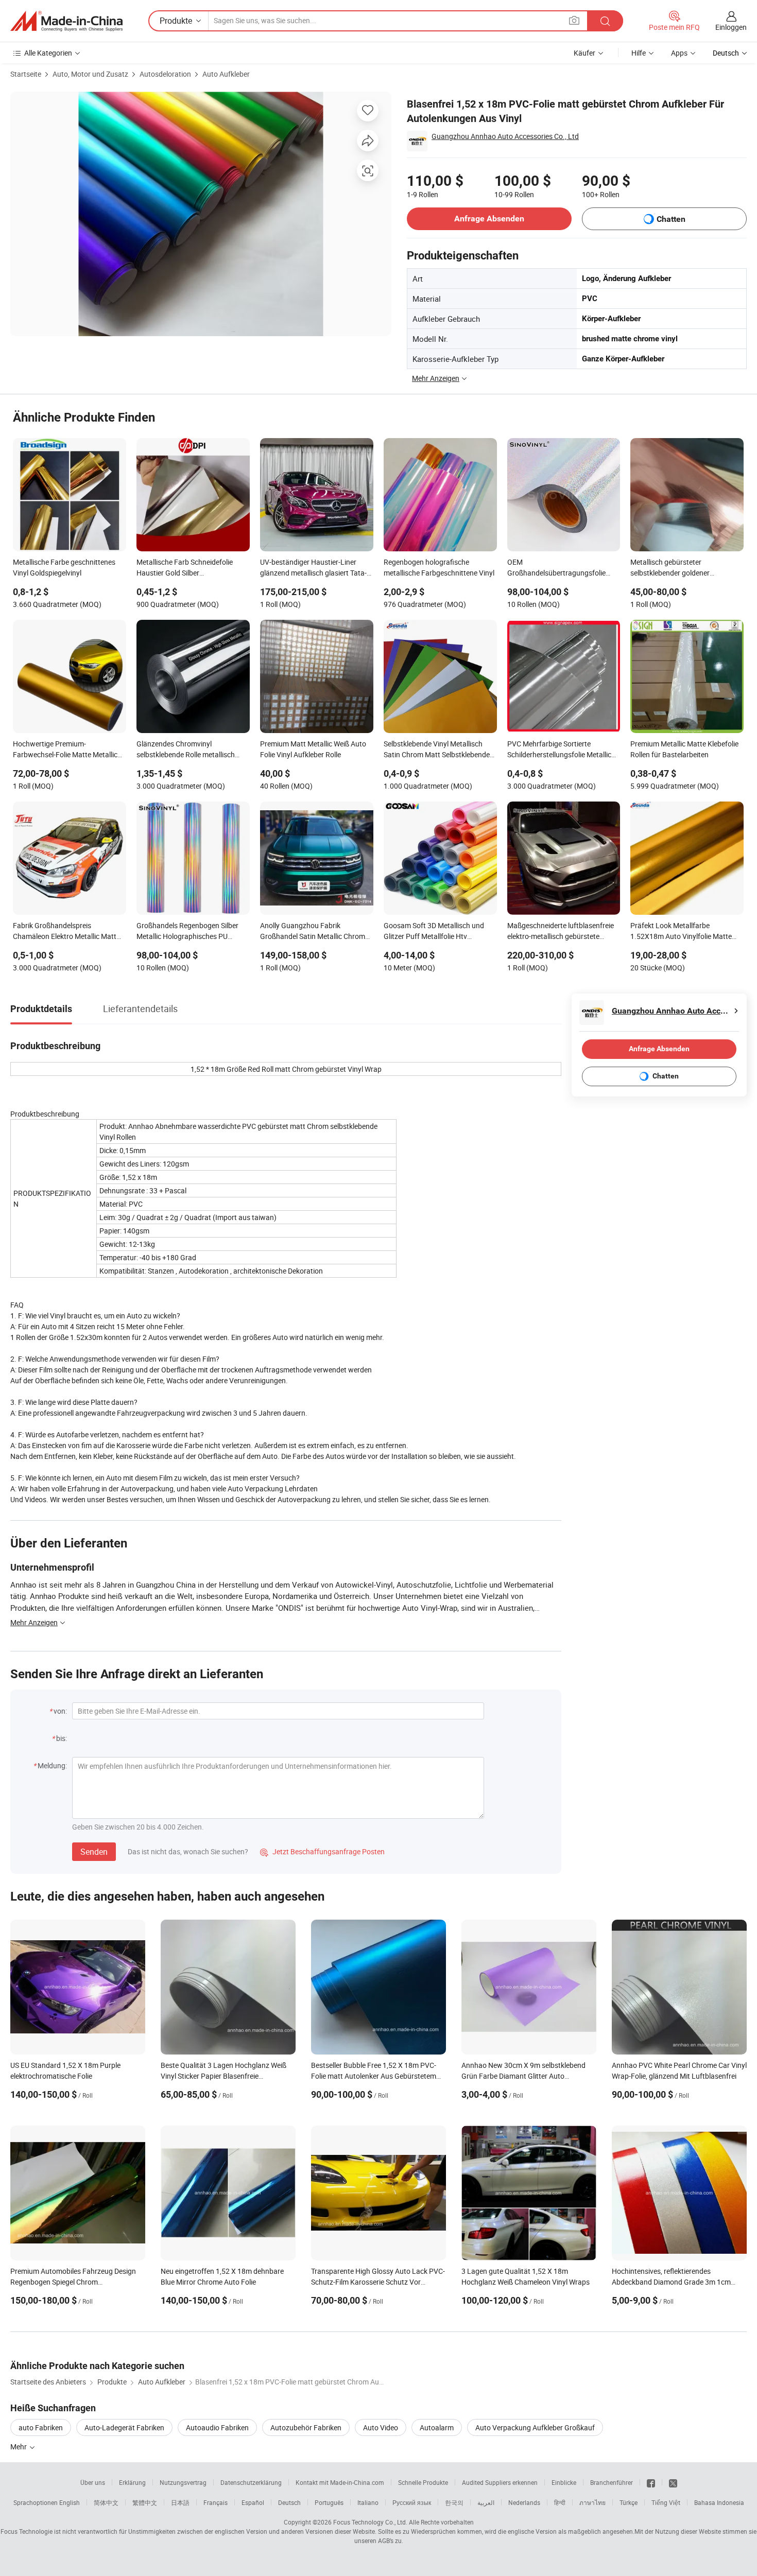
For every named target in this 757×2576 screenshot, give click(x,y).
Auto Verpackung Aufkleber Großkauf (535, 2427)
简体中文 (106, 2502)
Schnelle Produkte (423, 2482)
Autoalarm (437, 2427)
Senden (94, 1852)
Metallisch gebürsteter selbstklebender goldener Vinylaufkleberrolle (670, 568)
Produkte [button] (176, 21)
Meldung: (52, 1765)
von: (60, 1711)
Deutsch (289, 2502)
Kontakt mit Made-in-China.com (340, 2482)
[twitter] (673, 2482)
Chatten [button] (671, 219)
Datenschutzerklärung (251, 2482)
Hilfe (639, 53)
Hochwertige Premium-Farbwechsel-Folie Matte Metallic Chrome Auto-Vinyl (65, 750)
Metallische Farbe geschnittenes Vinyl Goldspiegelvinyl (64, 567)
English (70, 2502)
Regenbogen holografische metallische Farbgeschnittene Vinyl (439, 567)
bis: (62, 1738)
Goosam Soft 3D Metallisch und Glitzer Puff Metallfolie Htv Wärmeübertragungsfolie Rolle (434, 932)
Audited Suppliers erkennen (500, 2482)
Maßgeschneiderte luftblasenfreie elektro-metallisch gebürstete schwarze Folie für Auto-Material (561, 932)
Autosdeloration (165, 74)
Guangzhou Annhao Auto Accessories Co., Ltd (505, 136)
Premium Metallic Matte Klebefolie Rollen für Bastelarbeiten (684, 749)
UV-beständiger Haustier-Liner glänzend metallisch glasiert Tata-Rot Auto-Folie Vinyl (313, 568)
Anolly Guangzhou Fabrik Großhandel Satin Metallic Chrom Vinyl (313, 932)
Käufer (584, 53)
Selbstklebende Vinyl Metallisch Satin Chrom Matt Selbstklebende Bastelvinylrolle (437, 750)
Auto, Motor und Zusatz (90, 74)
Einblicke (564, 2482)
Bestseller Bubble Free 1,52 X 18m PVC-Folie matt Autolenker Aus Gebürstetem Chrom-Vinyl (374, 2076)
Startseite (26, 74)
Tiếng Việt (666, 2502)
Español (253, 2502)
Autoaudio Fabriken (217, 2427)
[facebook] (651, 2482)
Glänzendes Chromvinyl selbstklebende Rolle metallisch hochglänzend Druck (186, 750)
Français (216, 2502)
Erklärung (132, 2482)
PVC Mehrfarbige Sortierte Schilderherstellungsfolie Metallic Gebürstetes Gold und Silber (559, 750)
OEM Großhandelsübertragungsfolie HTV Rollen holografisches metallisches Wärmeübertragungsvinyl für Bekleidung (556, 568)
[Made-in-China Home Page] (66, 21)
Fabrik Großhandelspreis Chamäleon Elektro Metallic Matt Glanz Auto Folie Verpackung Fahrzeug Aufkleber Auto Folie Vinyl (69, 932)
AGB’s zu (390, 2540)
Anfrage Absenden (489, 219)
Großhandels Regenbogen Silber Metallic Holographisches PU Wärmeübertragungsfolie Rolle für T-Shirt (190, 932)
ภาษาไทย (592, 2502)
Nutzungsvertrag (183, 2482)
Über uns (93, 2482)
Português (329, 2502)
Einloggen (731, 27)
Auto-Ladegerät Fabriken (124, 2427)
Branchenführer (612, 2482)
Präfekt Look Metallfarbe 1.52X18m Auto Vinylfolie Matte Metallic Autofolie (681, 932)
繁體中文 (145, 2502)
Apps (679, 53)
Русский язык (412, 2502)
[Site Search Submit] (605, 21)
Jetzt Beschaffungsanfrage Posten (322, 1851)
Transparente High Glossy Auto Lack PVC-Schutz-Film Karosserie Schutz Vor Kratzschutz (378, 2282)
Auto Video (381, 2427)
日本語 (180, 2502)
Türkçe (629, 2502)
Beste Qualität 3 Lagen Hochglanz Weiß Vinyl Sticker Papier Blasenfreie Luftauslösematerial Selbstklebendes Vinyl (228, 2076)
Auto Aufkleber (226, 74)
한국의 (454, 2502)
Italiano (368, 2502)
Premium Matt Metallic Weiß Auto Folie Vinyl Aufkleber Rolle (313, 749)
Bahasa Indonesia (719, 2502)
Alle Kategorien (48, 53)
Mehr (19, 2447)
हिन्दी (560, 2502)
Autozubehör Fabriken (306, 2427)
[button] (574, 20)
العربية (486, 2502)
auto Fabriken (41, 2427)
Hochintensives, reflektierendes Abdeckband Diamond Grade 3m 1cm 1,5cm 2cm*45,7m (671, 2282)
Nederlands (524, 2502)
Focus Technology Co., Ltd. (370, 2522)
